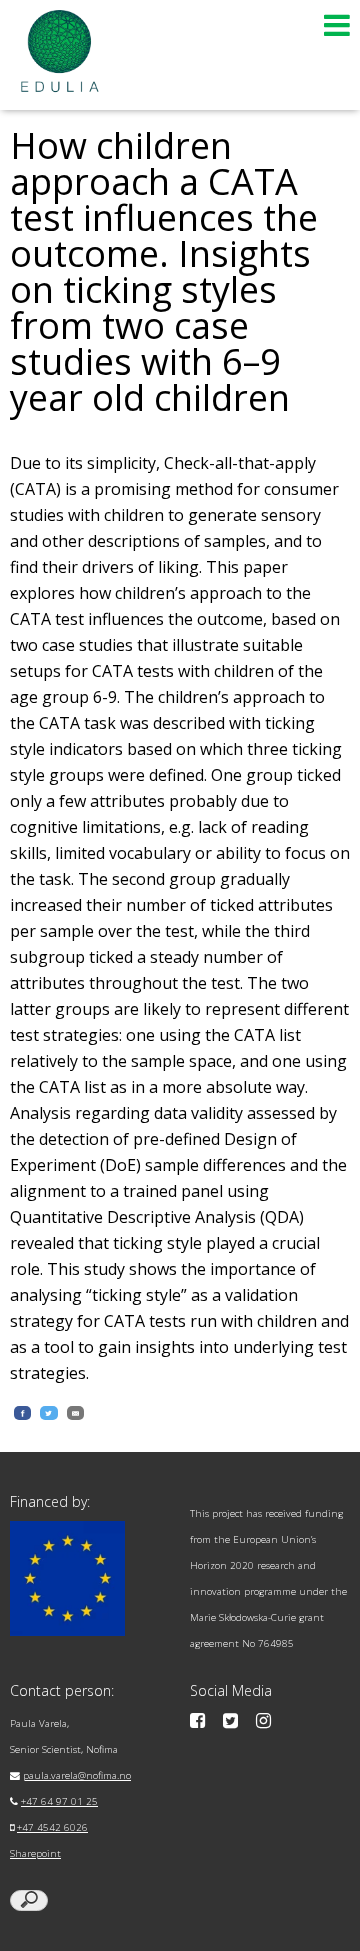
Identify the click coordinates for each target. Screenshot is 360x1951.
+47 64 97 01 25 (59, 1801)
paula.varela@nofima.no (77, 1775)
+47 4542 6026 (52, 1827)
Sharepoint (35, 1853)
